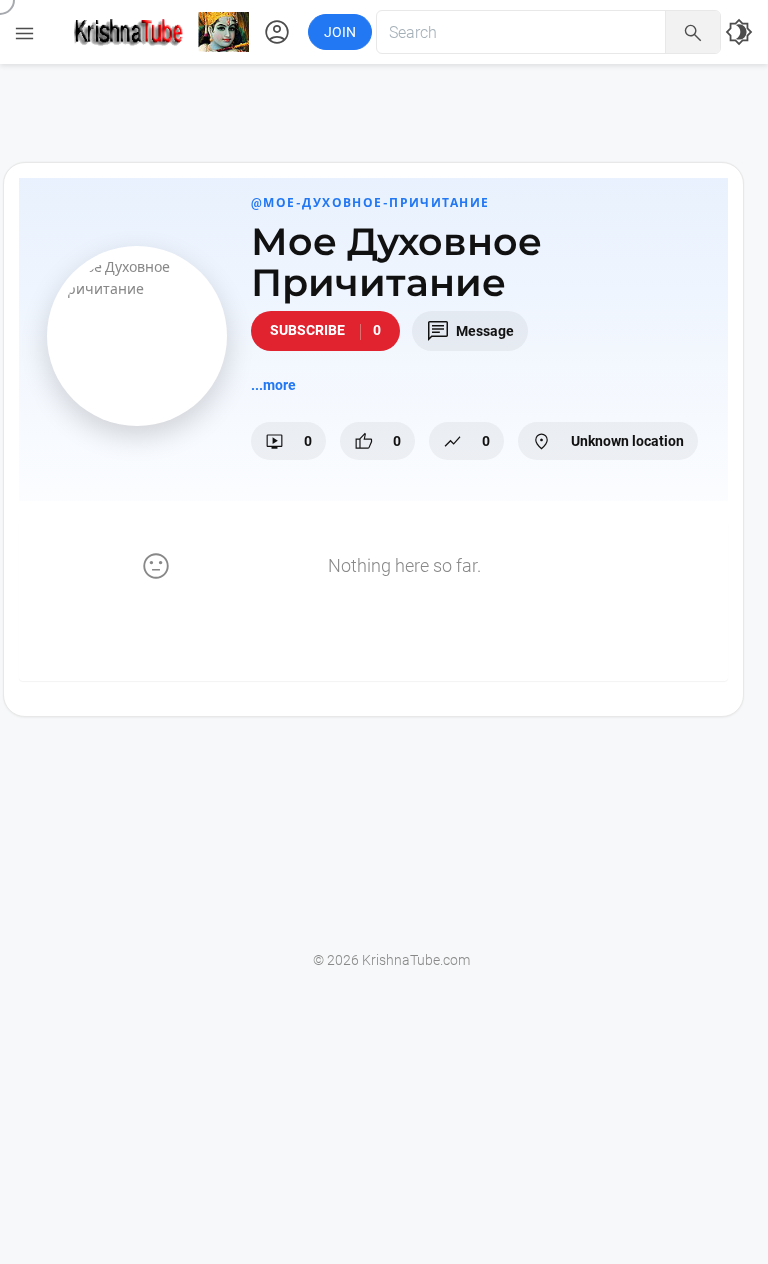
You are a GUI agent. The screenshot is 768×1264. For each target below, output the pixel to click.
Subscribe (325, 330)
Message (470, 331)
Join (340, 32)
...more (273, 385)
